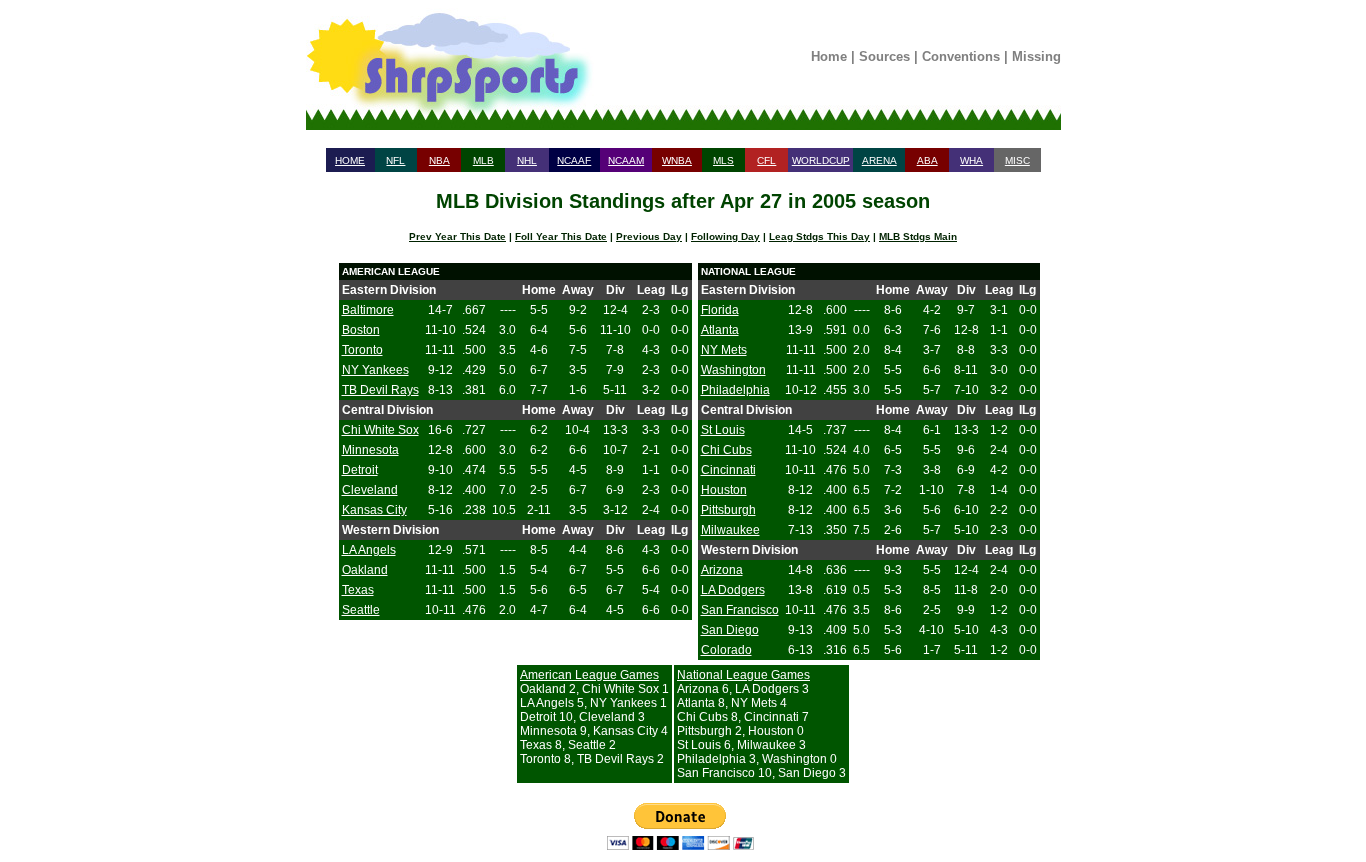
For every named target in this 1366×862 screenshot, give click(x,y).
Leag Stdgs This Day (819, 236)
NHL (527, 160)
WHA (971, 160)
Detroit (360, 470)
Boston (361, 330)
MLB (483, 160)
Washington (733, 370)
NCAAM (626, 160)
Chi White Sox (380, 430)
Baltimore (368, 310)
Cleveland (370, 490)
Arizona (722, 570)
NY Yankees (375, 370)
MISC (1017, 160)
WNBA (677, 160)
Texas (358, 590)
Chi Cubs (726, 450)
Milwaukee (730, 530)
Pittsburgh (728, 510)
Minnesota (370, 450)
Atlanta (720, 330)
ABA (927, 160)
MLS (723, 160)
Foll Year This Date (561, 236)
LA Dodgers (733, 590)
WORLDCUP (821, 160)
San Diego (730, 630)
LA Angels (369, 550)
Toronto (362, 350)
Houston (724, 490)
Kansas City (374, 510)
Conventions (961, 56)
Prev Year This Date (457, 236)
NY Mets (724, 350)
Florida (720, 310)
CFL (766, 160)
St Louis (723, 430)
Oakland (365, 570)
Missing (1036, 56)
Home (829, 56)
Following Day (725, 236)
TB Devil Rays (380, 390)
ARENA (879, 160)
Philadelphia (735, 390)
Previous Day (649, 236)
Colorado (726, 650)
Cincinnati (728, 470)
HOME (350, 160)
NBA (439, 160)
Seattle (361, 610)
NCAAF (574, 160)
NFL (395, 160)
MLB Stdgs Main (918, 236)
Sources (884, 56)
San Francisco (740, 610)
